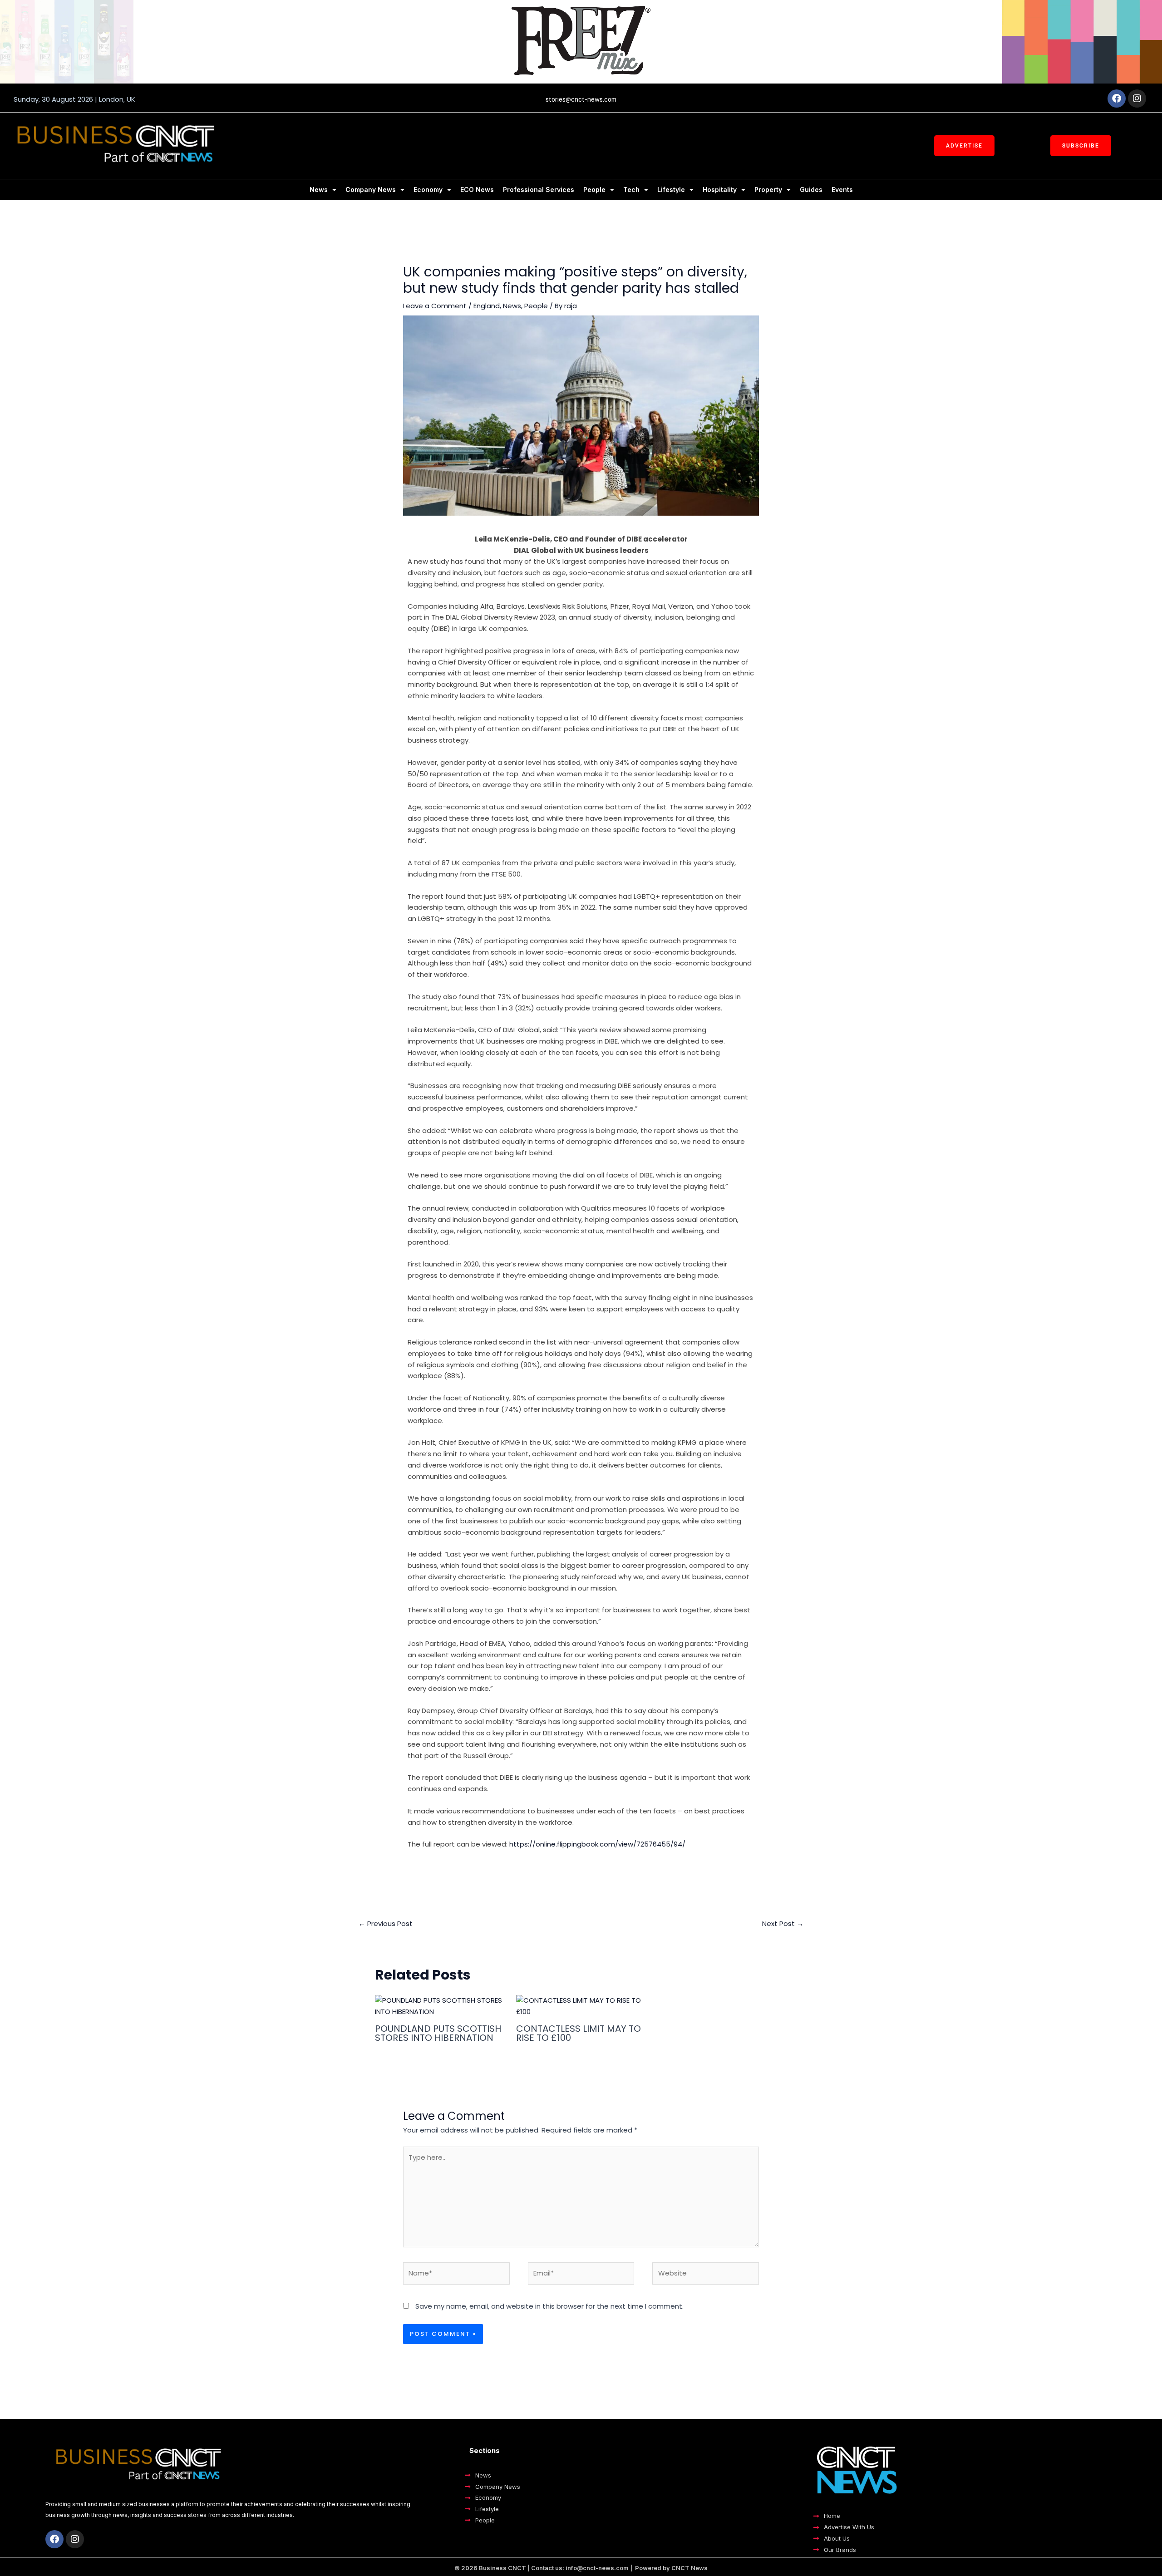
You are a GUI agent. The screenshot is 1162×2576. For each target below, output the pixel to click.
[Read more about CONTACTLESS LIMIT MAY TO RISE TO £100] (581, 2006)
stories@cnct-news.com (581, 99)
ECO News (477, 190)
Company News (371, 190)
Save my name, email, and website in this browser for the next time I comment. (549, 2306)
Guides (811, 190)
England (487, 306)
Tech (631, 190)
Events (842, 190)
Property (768, 190)
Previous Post (386, 1923)
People (594, 190)
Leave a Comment (435, 306)
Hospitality (720, 190)
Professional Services (539, 190)
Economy (428, 190)
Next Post (783, 1923)
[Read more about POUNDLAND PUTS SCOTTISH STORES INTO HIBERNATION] (440, 2006)
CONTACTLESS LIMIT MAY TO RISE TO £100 (579, 2033)
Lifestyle (671, 190)
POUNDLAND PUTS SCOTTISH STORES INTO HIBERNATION (438, 2033)
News (319, 190)
